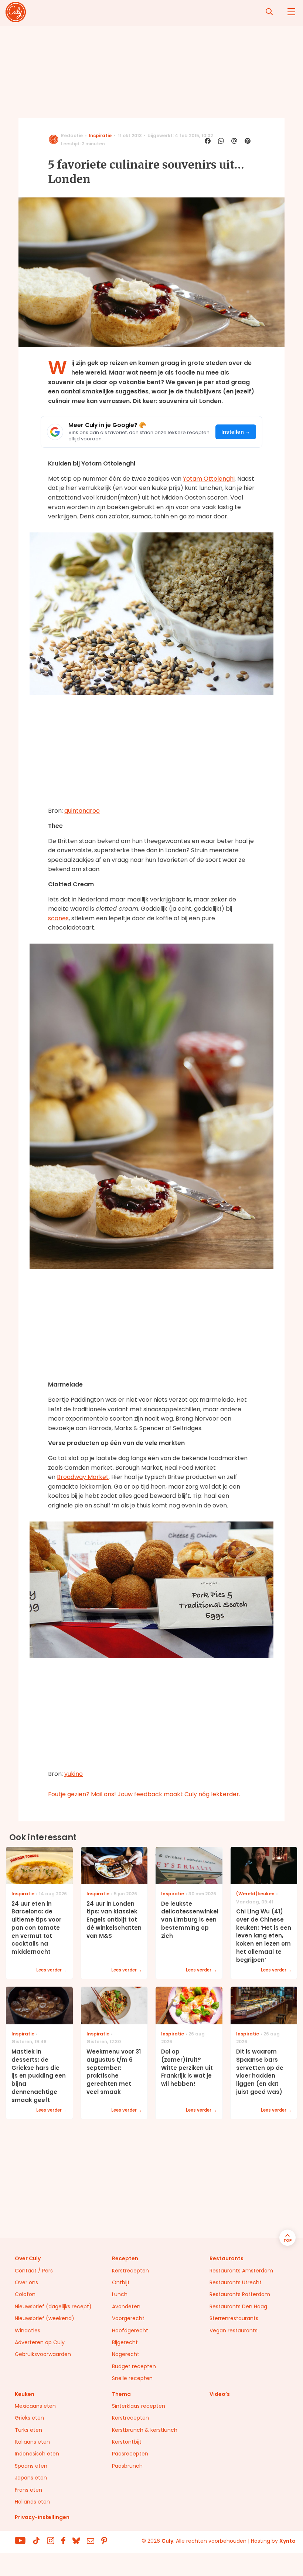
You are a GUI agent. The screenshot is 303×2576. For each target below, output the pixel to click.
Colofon (25, 2294)
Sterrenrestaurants (234, 2318)
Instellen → (236, 432)
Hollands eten (32, 2502)
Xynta (287, 2541)
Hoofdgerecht (130, 2330)
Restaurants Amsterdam (241, 2271)
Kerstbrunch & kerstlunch (145, 2430)
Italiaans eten (32, 2442)
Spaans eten (31, 2466)
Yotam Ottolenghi (209, 479)
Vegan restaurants (234, 2330)
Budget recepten (134, 2366)
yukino (74, 1774)
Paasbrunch (127, 2466)
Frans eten (28, 2490)
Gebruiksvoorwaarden (43, 2354)
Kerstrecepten (130, 2271)
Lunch (120, 2294)
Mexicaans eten (35, 2406)
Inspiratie (100, 136)
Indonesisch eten (37, 2454)
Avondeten (126, 2306)
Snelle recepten (132, 2378)
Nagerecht (126, 2354)
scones (58, 918)
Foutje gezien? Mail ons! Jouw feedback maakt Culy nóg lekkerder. (144, 1794)
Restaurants (227, 2258)
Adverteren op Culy (40, 2342)
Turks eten (28, 2430)
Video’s (220, 2394)
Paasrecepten (130, 2454)
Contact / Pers (34, 2271)
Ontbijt (121, 2282)
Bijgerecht (125, 2342)
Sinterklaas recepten (139, 2406)
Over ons (26, 2282)
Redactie (72, 136)
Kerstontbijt (127, 2442)
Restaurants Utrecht (236, 2282)
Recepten (125, 2258)
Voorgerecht (128, 2318)
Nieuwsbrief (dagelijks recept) (53, 2306)
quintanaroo (82, 811)
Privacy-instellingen (42, 2517)
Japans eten (31, 2478)
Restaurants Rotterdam (240, 2294)
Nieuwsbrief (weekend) (45, 2318)
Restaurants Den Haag (238, 2306)
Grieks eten (29, 2418)
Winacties (28, 2330)
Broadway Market (83, 1477)
